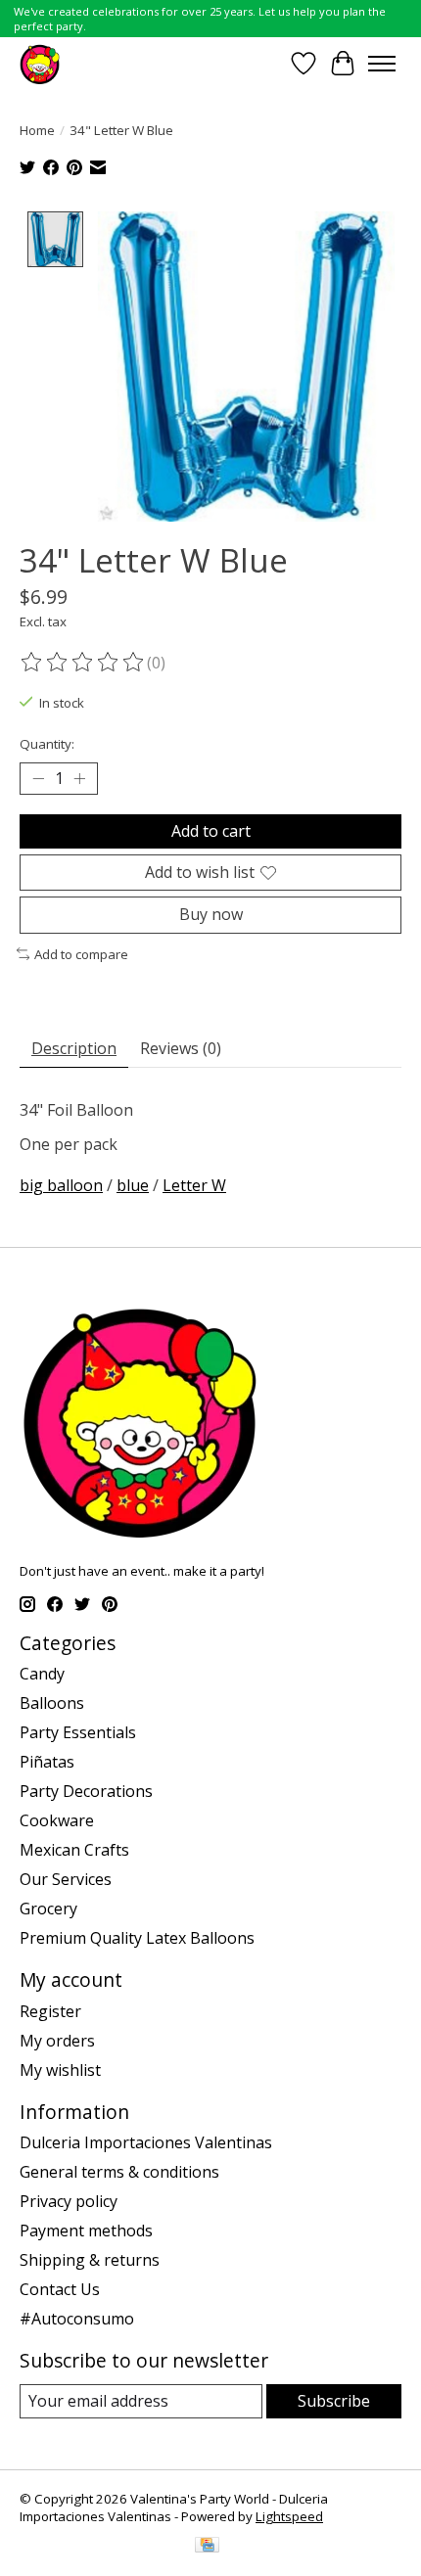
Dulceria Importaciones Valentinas (146, 2142)
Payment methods (86, 2231)
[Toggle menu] (382, 64)
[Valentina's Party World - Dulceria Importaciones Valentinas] (40, 63)
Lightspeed (289, 2516)
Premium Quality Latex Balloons (137, 1938)
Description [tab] (74, 1048)
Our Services (66, 1879)
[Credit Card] (207, 2547)
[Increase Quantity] (79, 779)
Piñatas (47, 1762)
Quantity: (47, 744)
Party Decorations (86, 1791)
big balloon (61, 1185)
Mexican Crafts (74, 1850)
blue (133, 1185)
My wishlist (60, 2070)
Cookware (57, 1820)
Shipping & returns (90, 2260)
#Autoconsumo (77, 2319)
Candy (42, 1674)
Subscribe (334, 2401)
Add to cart (211, 831)
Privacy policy (69, 2201)
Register (50, 2011)
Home (37, 130)
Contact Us (60, 2289)
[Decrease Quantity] (38, 779)
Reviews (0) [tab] (181, 1048)
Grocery (48, 1909)
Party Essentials (78, 1732)
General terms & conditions (119, 2172)
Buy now (211, 914)
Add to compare (81, 954)
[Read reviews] (83, 663)
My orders (57, 2041)
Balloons (52, 1703)
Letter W (194, 1185)
